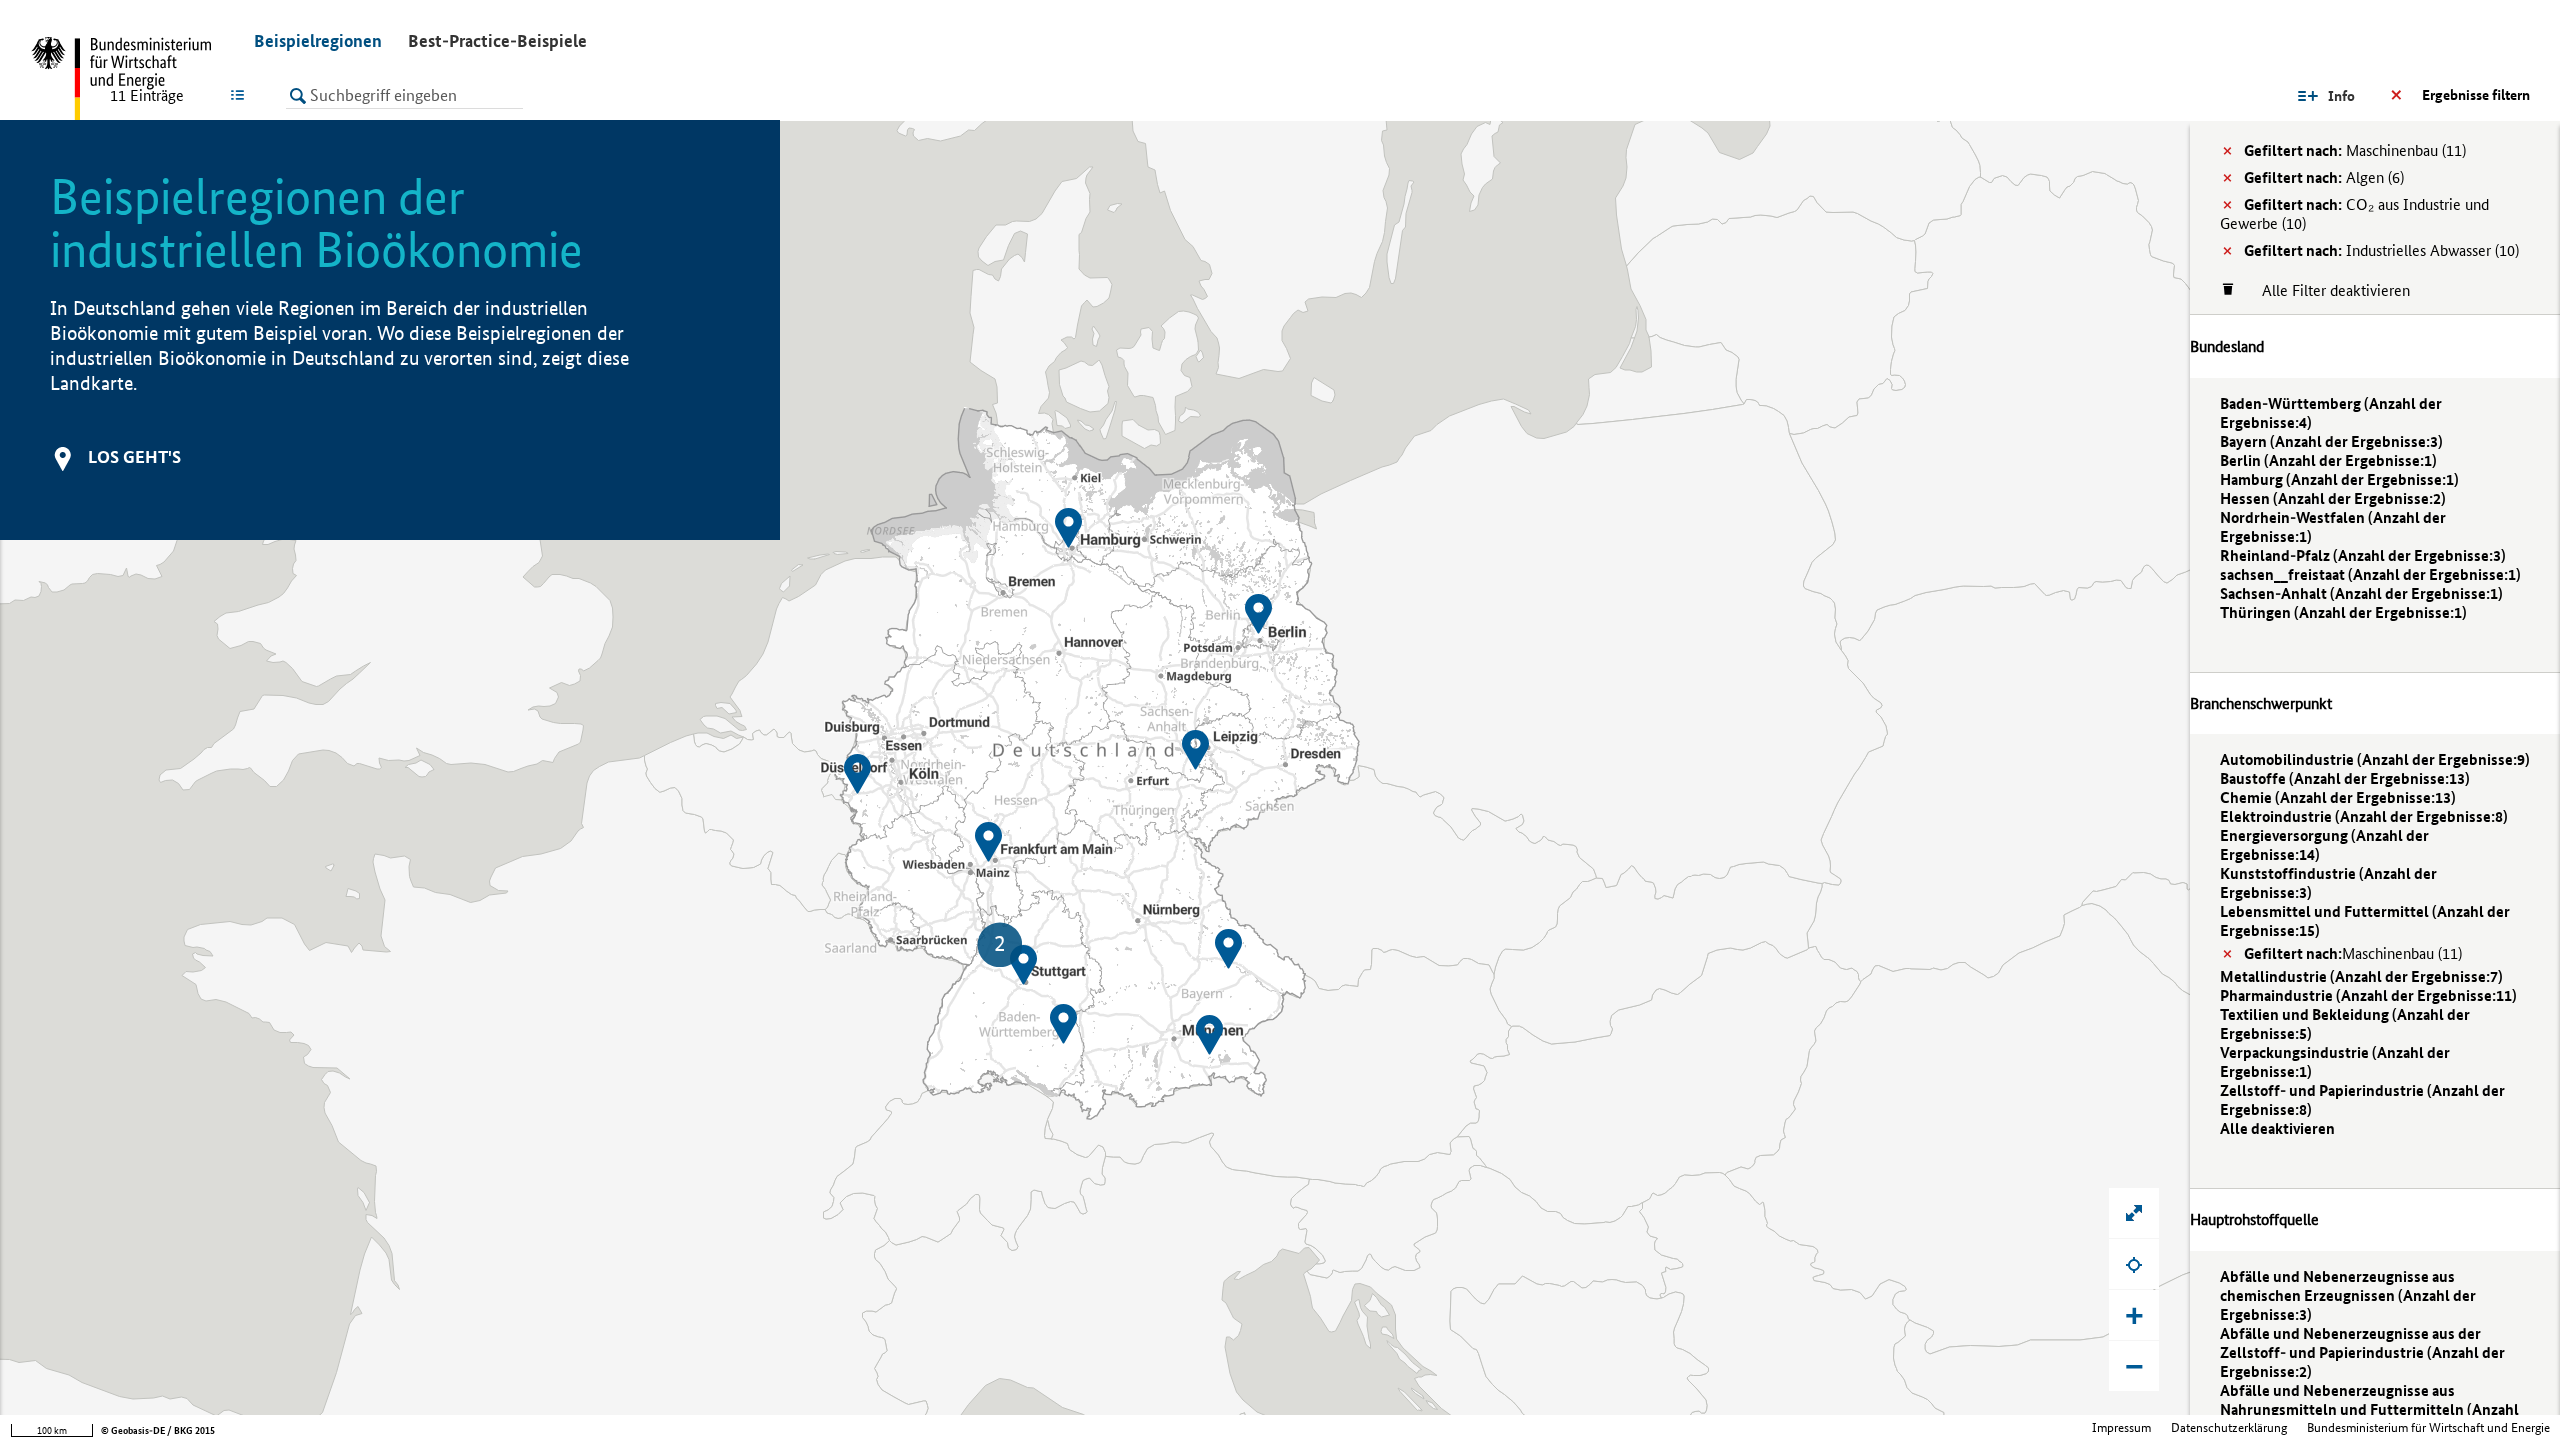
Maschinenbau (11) (2355, 150)
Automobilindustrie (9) (2375, 759)
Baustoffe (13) (2345, 778)
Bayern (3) (2331, 441)
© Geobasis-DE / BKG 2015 (158, 1430)
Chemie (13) (2338, 797)
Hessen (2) (2333, 498)
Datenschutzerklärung (2229, 1427)
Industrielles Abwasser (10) (2381, 250)
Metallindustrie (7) (2361, 976)
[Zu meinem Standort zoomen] (2134, 1264)
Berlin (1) (2328, 460)
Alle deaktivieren (2277, 1128)
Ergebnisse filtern (2476, 95)
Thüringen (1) (2343, 612)
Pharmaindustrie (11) (2368, 995)
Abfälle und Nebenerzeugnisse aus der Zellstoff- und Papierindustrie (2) (2362, 1352)
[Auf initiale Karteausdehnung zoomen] (2134, 1213)
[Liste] (241, 95)
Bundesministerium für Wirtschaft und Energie (2428, 1427)
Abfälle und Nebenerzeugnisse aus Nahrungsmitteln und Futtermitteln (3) (2369, 1409)
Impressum (2121, 1427)
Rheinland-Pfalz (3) (2363, 555)
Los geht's (134, 456)
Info (2341, 96)
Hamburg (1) (2339, 479)
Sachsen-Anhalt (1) (2361, 593)
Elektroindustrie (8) (2364, 816)
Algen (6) (2324, 177)
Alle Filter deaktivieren (2326, 290)
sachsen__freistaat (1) (2370, 574)
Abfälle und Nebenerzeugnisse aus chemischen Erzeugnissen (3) (2348, 1295)
